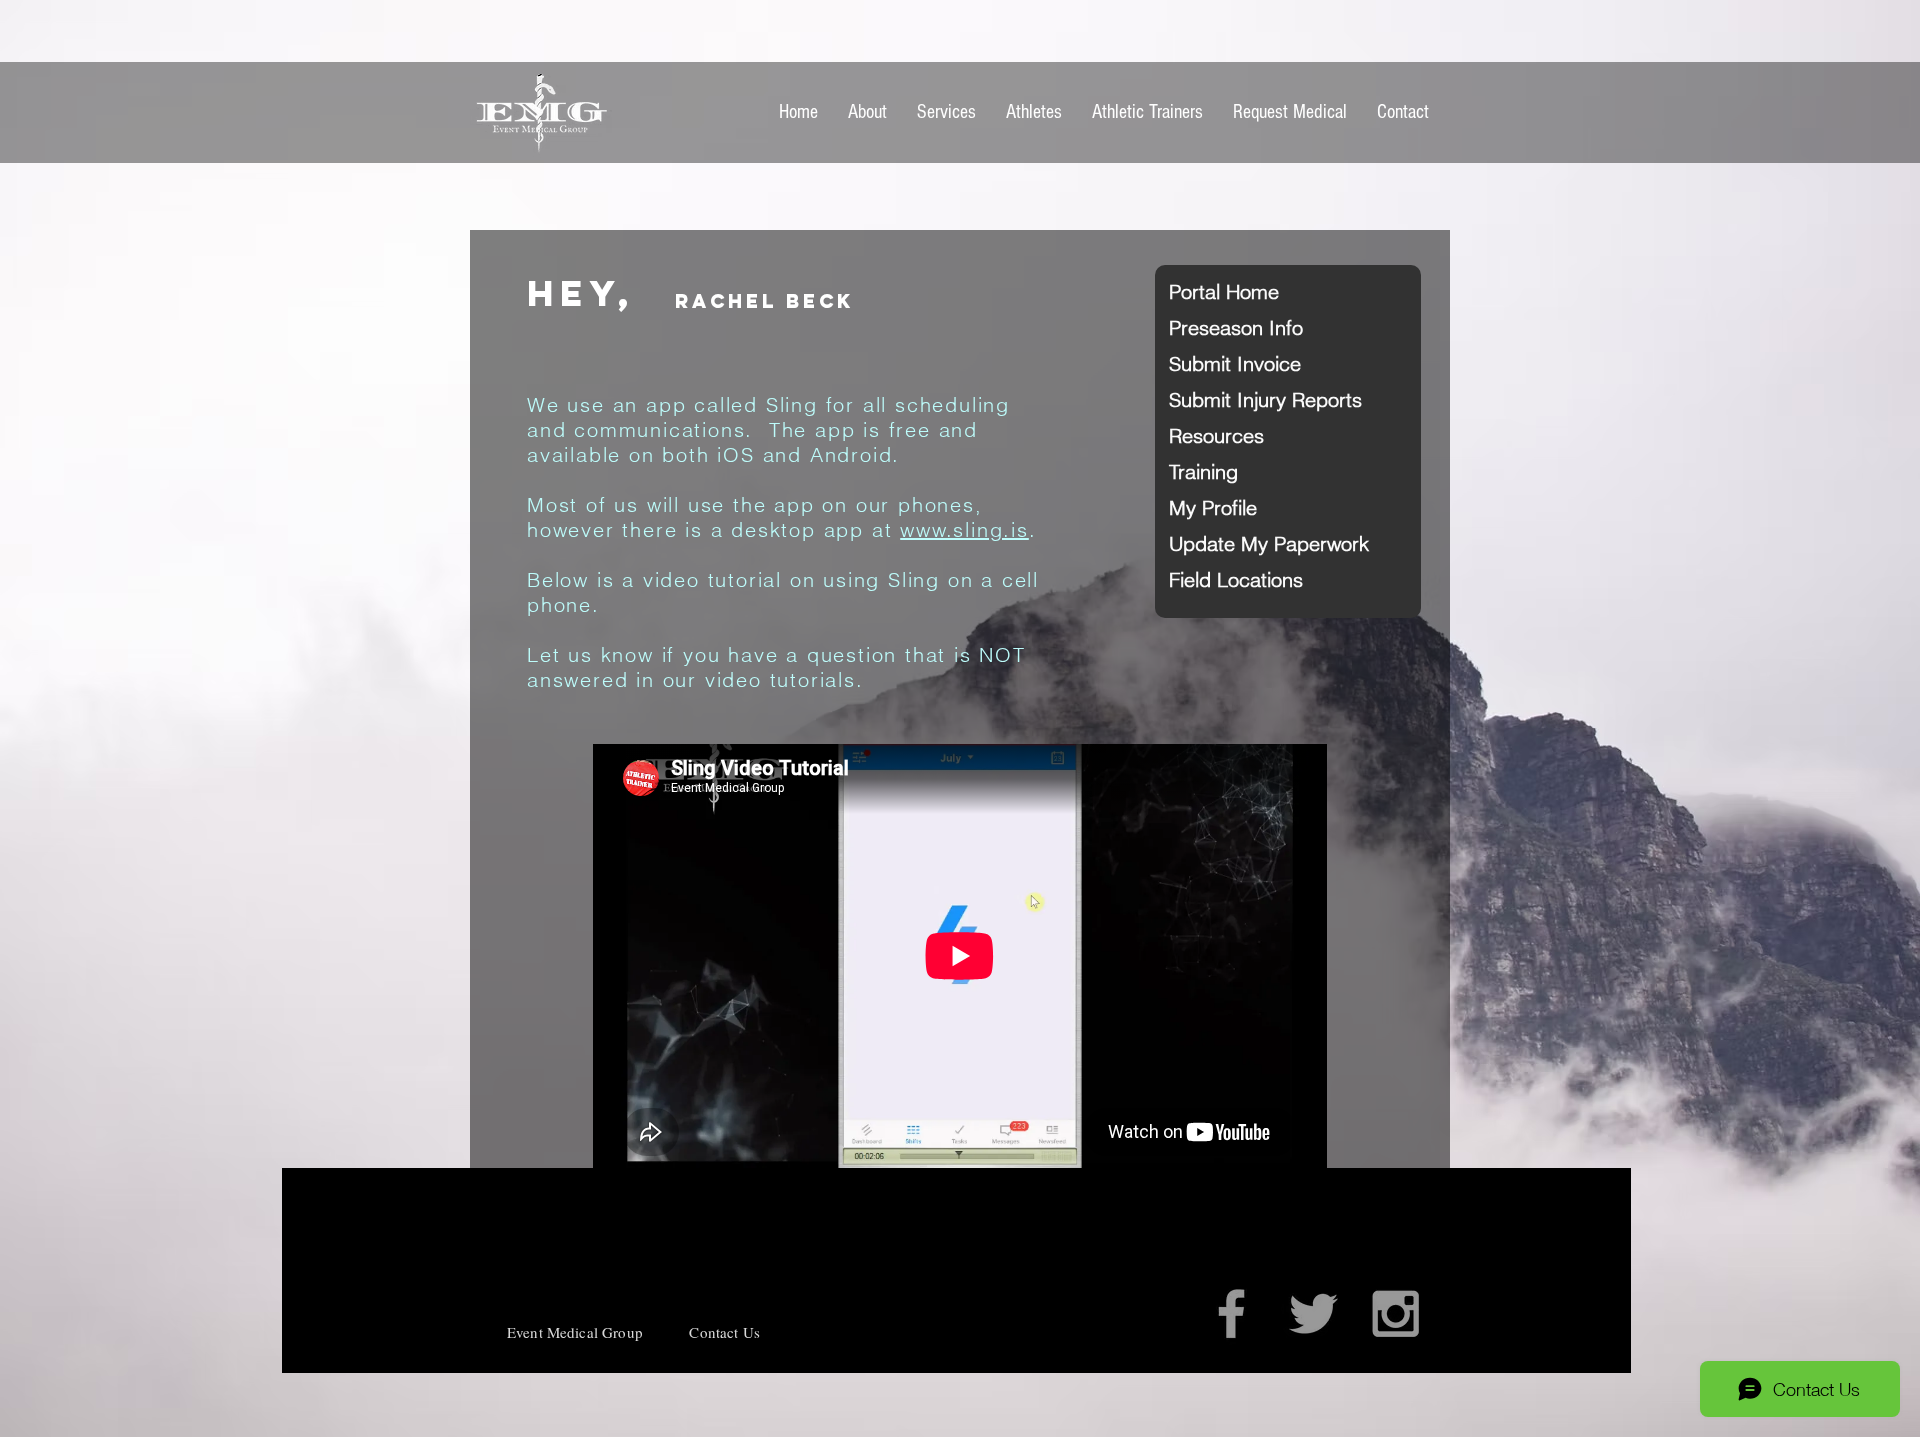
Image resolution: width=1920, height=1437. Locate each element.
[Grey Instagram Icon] (1395, 1313)
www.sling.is (964, 529)
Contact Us (724, 1332)
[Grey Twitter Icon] (1313, 1313)
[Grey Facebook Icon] (1231, 1313)
